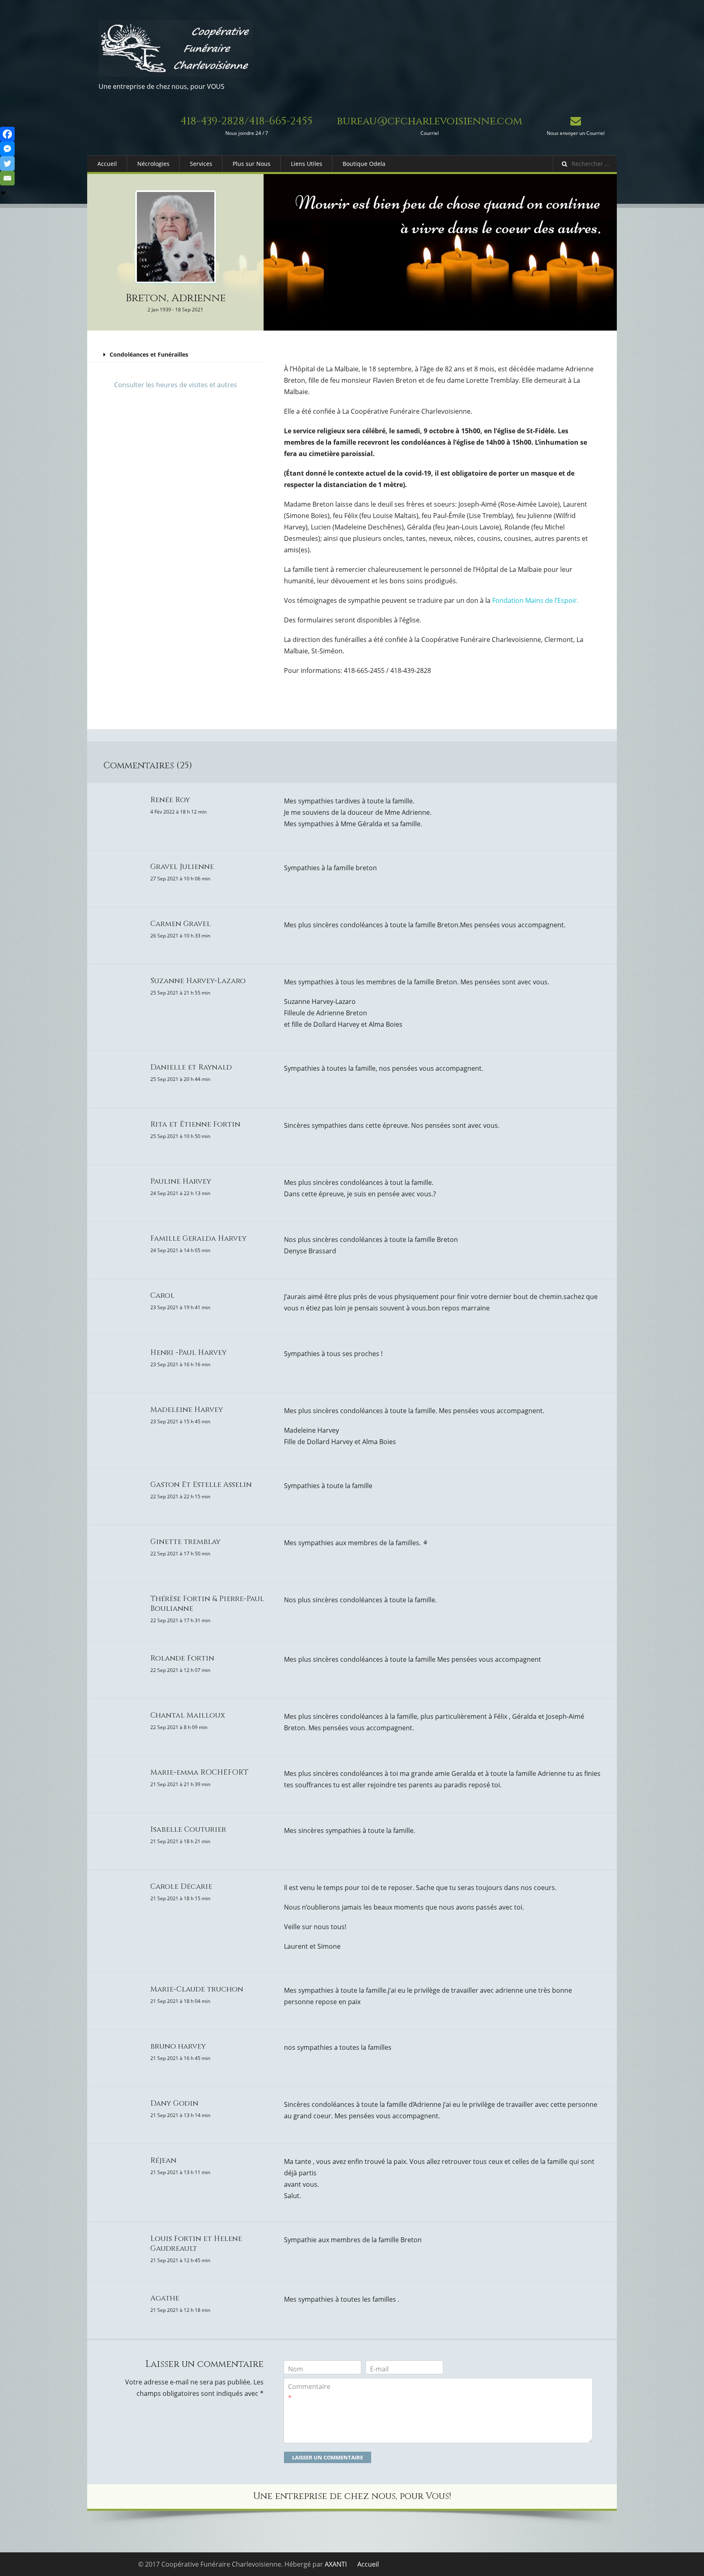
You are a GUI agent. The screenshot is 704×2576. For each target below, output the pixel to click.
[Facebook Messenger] (7, 149)
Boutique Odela (364, 164)
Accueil (107, 164)
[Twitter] (7, 163)
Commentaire (309, 2392)
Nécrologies (153, 164)
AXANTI (336, 2564)
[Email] (7, 178)
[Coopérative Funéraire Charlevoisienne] (176, 48)
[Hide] (3, 193)
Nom (296, 2369)
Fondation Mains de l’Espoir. (535, 600)
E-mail (379, 2369)
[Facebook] (7, 134)
